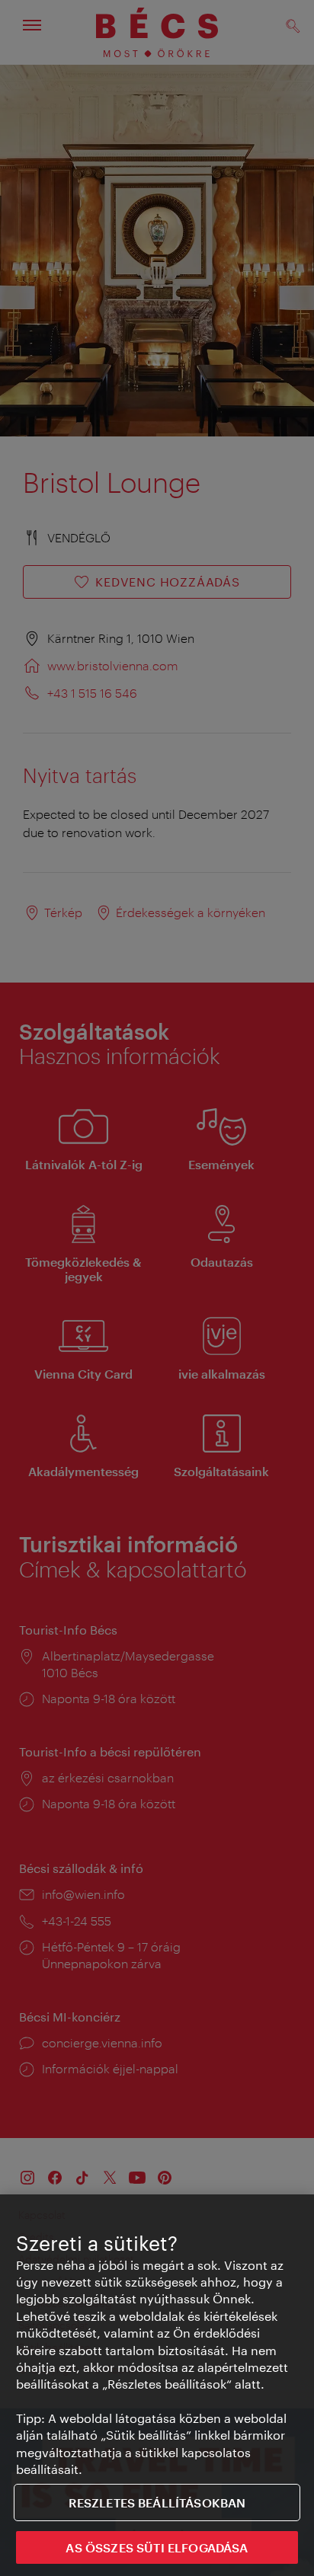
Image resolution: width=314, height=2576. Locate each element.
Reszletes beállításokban (157, 2502)
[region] (157, 2385)
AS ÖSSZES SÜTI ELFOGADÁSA (157, 2547)
